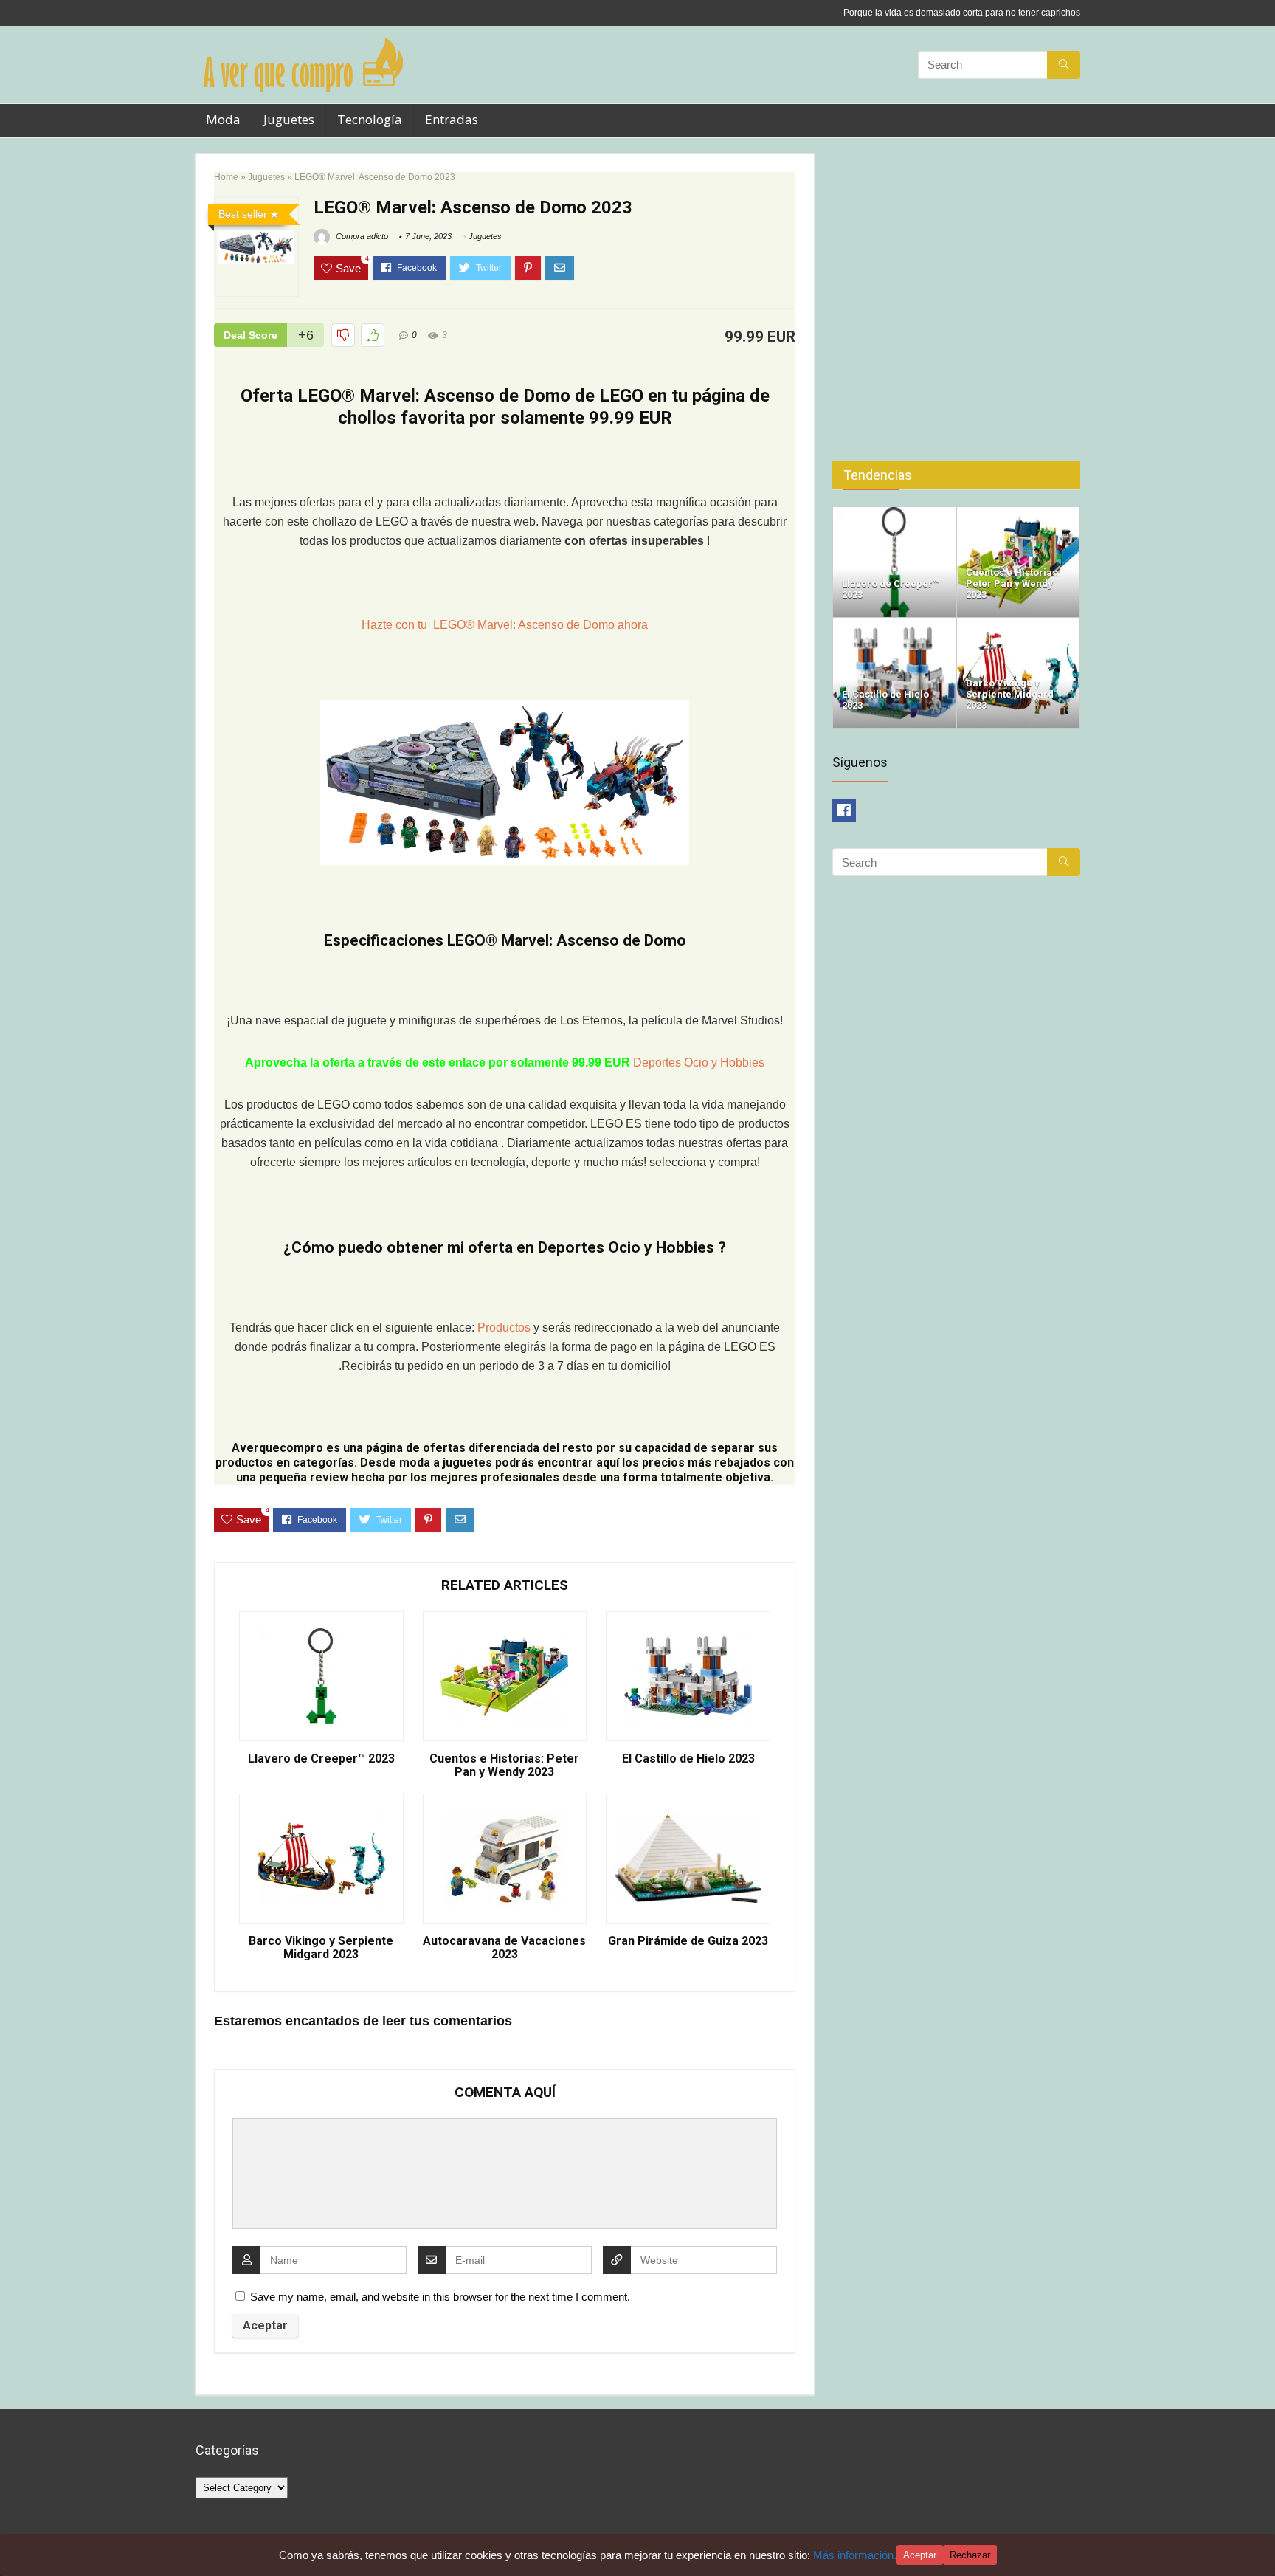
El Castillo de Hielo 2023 (688, 1759)
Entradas (452, 119)
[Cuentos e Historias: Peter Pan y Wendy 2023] (1019, 513)
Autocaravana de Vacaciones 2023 (504, 1948)
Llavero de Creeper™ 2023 (321, 1759)
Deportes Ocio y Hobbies (699, 1063)
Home (226, 177)
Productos (505, 1327)
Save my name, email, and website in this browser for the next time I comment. (440, 2297)
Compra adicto (361, 236)
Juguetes (289, 119)
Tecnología (370, 119)
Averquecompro (277, 1448)
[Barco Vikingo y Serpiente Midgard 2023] (1019, 624)
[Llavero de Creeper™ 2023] (895, 513)
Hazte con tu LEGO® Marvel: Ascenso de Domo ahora (505, 625)
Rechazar (970, 2555)
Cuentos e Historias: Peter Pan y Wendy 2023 (504, 1766)
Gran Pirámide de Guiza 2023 (688, 1941)
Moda (223, 119)
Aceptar (920, 2555)
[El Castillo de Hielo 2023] (895, 624)
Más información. (855, 2555)
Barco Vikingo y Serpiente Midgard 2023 (321, 1948)
